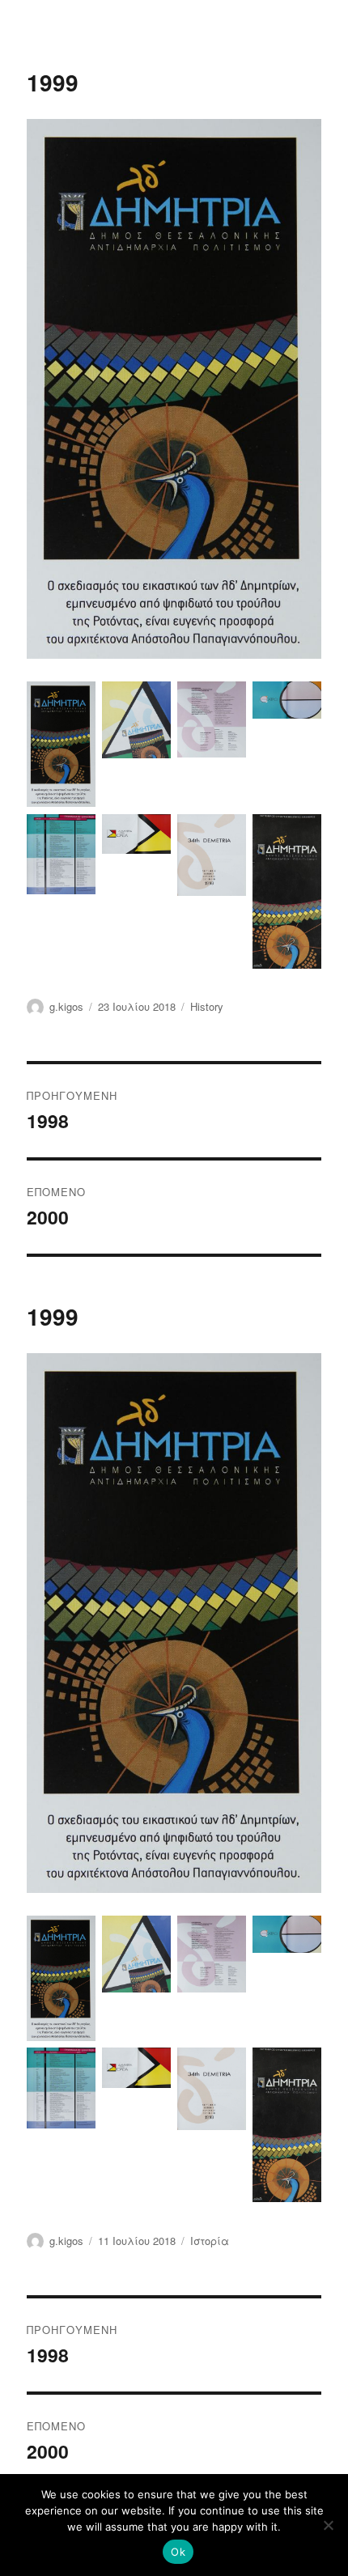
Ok (178, 2552)
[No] (328, 2525)
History (207, 1006)
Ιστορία (210, 2241)
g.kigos (66, 1006)
